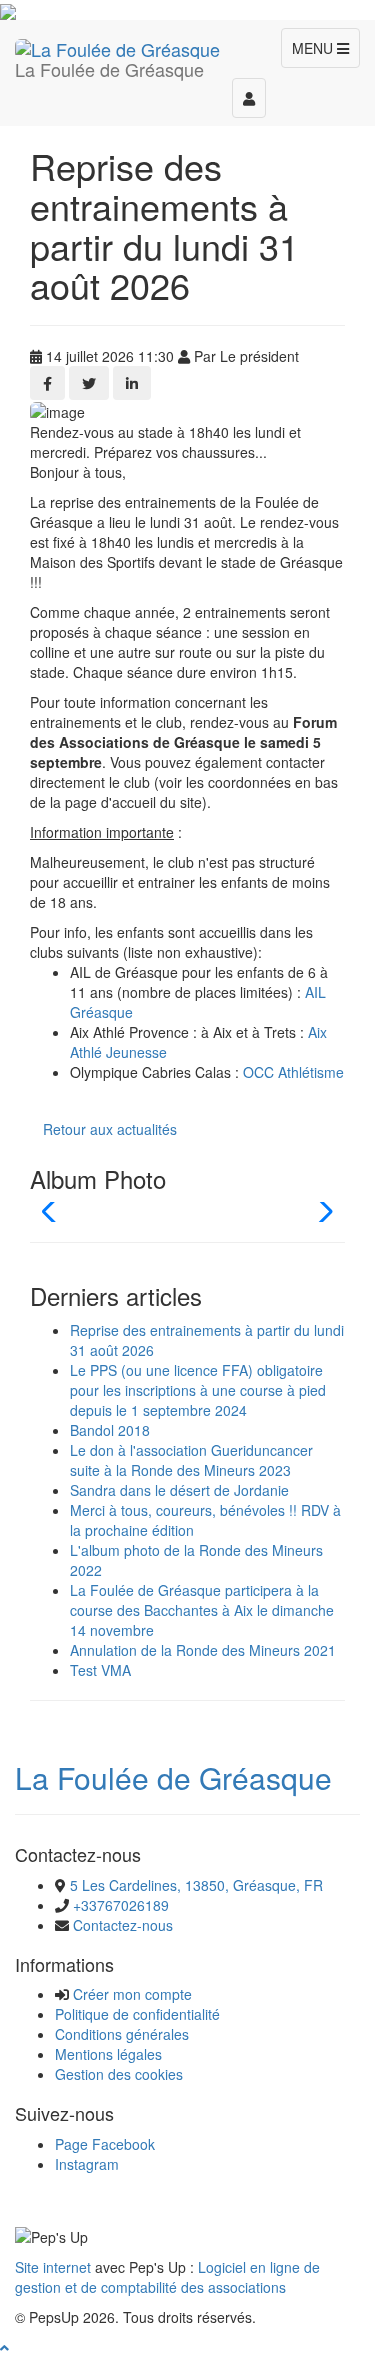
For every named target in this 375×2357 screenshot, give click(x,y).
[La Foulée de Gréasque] (117, 45)
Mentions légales (108, 2054)
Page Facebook (105, 2144)
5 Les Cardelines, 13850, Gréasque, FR (196, 1885)
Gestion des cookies (119, 2074)
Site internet (53, 2267)
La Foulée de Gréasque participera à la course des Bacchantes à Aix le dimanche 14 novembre (202, 1610)
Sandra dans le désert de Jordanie (179, 1490)
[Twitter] (89, 383)
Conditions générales (122, 2034)
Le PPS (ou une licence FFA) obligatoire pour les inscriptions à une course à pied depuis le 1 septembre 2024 (198, 1390)
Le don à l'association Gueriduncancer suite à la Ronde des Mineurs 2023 (191, 1460)
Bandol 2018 (110, 1430)
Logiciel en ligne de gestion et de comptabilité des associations (167, 2277)
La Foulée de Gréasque (173, 1777)
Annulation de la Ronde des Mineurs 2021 (203, 1650)
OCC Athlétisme (293, 1072)
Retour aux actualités (110, 1129)
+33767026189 (121, 1905)
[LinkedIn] (132, 383)
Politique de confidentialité (137, 2014)
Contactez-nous (123, 1925)
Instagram (87, 2164)
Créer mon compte (132, 1994)
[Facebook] (47, 383)
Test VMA (100, 1670)
